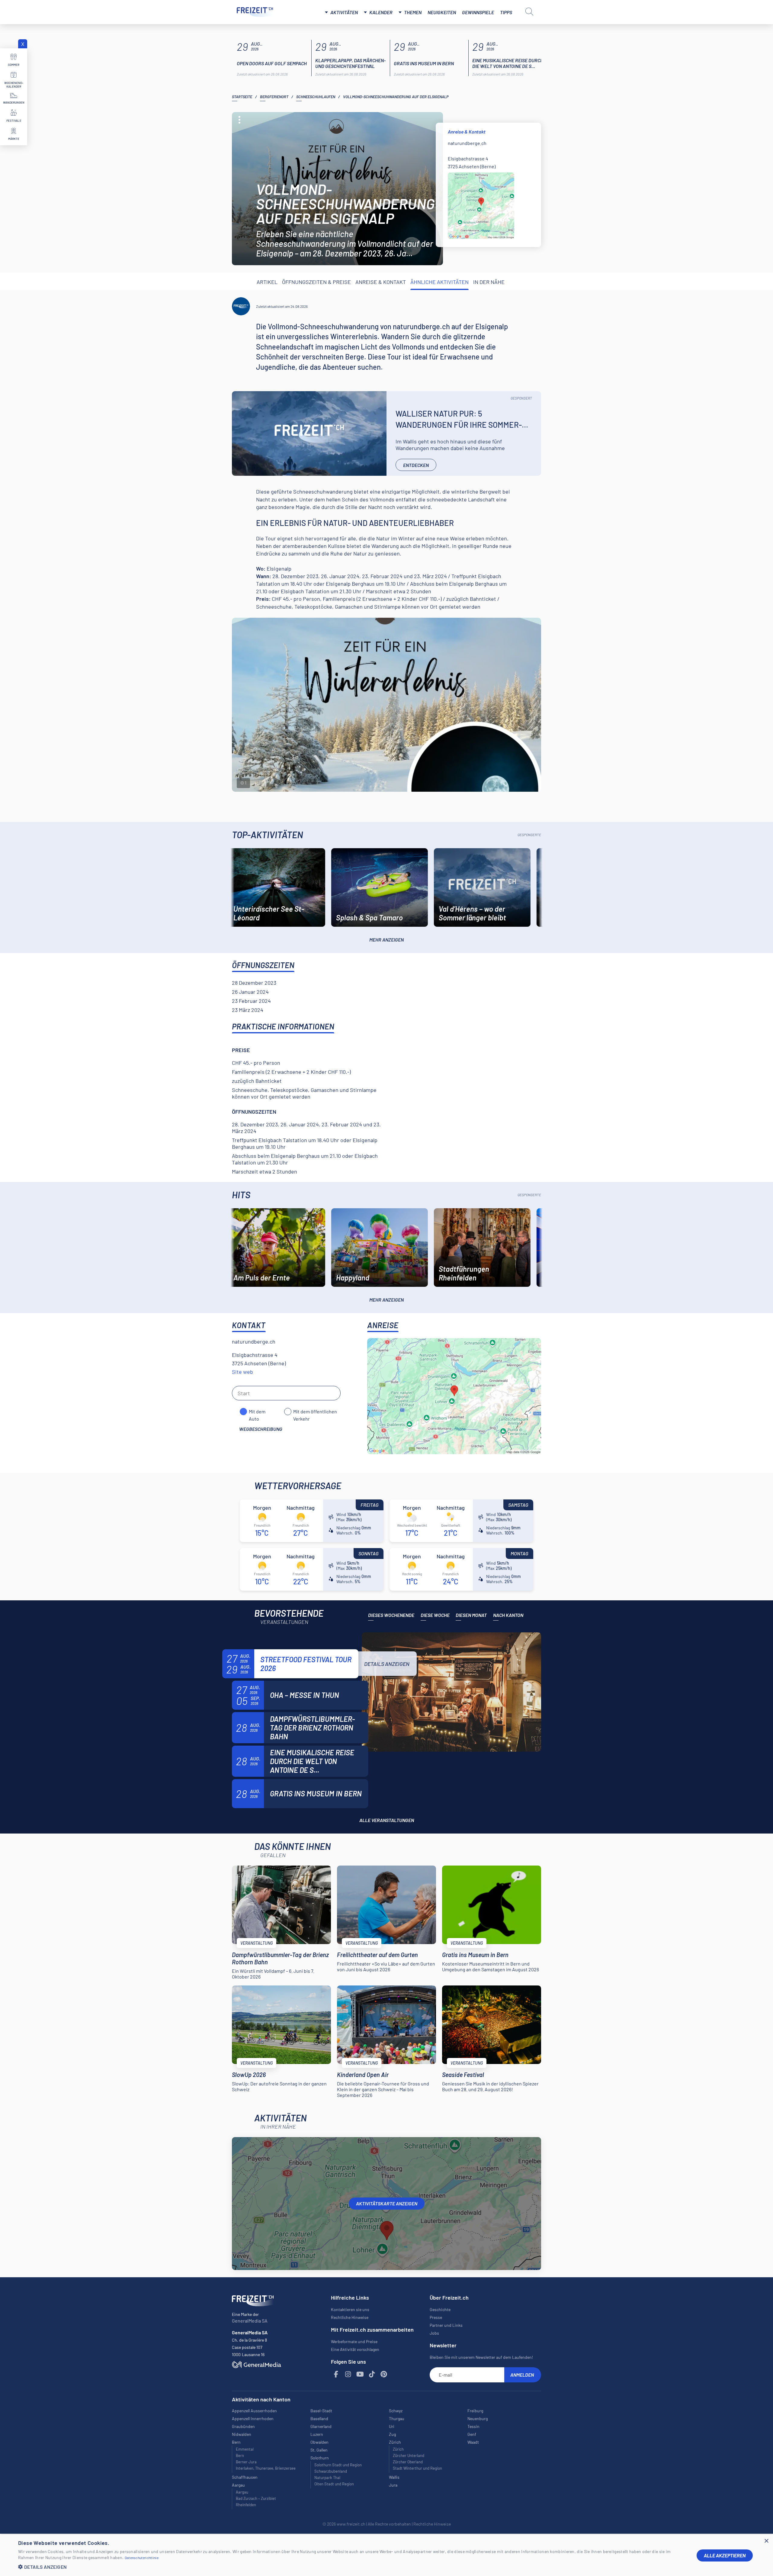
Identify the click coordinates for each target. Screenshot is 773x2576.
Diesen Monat (471, 1615)
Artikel (267, 282)
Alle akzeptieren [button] (725, 2555)
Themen (413, 12)
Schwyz (396, 2411)
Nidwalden (242, 2434)
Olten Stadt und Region (334, 2484)
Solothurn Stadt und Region (338, 2465)
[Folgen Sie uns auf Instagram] (348, 2374)
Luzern (317, 2434)
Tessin (473, 2426)
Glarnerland (321, 2426)
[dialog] (386, 2555)
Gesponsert (521, 398)
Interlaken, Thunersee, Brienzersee (266, 2468)
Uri (392, 2426)
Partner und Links (446, 2325)
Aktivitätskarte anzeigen (387, 2203)
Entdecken (416, 465)
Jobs (434, 2333)
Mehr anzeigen (386, 940)
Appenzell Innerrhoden (253, 2418)
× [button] (766, 2541)
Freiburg (475, 2411)
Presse (436, 2317)
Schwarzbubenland (331, 2471)
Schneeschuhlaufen (316, 97)
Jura (393, 2485)
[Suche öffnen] (529, 11)
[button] (353, 2567)
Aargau (242, 2492)
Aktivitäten (344, 12)
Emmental (245, 2449)
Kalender (381, 12)
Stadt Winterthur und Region (417, 2468)
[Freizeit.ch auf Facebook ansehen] (336, 2374)
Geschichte (440, 2309)
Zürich (398, 2449)
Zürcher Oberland (408, 2462)
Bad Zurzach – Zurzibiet (256, 2498)
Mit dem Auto (257, 1412)
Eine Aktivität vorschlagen (355, 2349)
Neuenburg (478, 2418)
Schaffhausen (245, 2477)
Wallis (394, 2477)
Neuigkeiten (442, 12)
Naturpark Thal (327, 2478)
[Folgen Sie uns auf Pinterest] (384, 2374)
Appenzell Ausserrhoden (254, 2411)
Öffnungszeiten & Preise (316, 282)
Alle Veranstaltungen (387, 1820)
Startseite (242, 97)
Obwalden (319, 2442)
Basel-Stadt (321, 2411)
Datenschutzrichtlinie (142, 2558)
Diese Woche (435, 1615)
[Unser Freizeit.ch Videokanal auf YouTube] (360, 2374)
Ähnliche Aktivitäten (439, 282)
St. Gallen (319, 2450)
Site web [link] (242, 1372)
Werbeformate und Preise (354, 2341)
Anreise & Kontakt (381, 282)
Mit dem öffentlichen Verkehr (315, 1412)
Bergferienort (274, 97)
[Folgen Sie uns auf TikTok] (372, 2374)
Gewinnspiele (478, 12)
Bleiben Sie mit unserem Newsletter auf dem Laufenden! (481, 2357)
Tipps (506, 12)
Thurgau (397, 2418)
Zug (392, 2434)
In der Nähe (489, 282)
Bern (240, 2455)
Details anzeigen (387, 1664)
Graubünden (243, 2426)
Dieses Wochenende (391, 1615)
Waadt (473, 2442)
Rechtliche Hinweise (350, 2317)
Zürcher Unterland (409, 2455)
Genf (472, 2434)
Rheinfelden (246, 2505)
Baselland (319, 2418)
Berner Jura (246, 2462)
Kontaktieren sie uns (350, 2309)
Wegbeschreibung (261, 1429)
